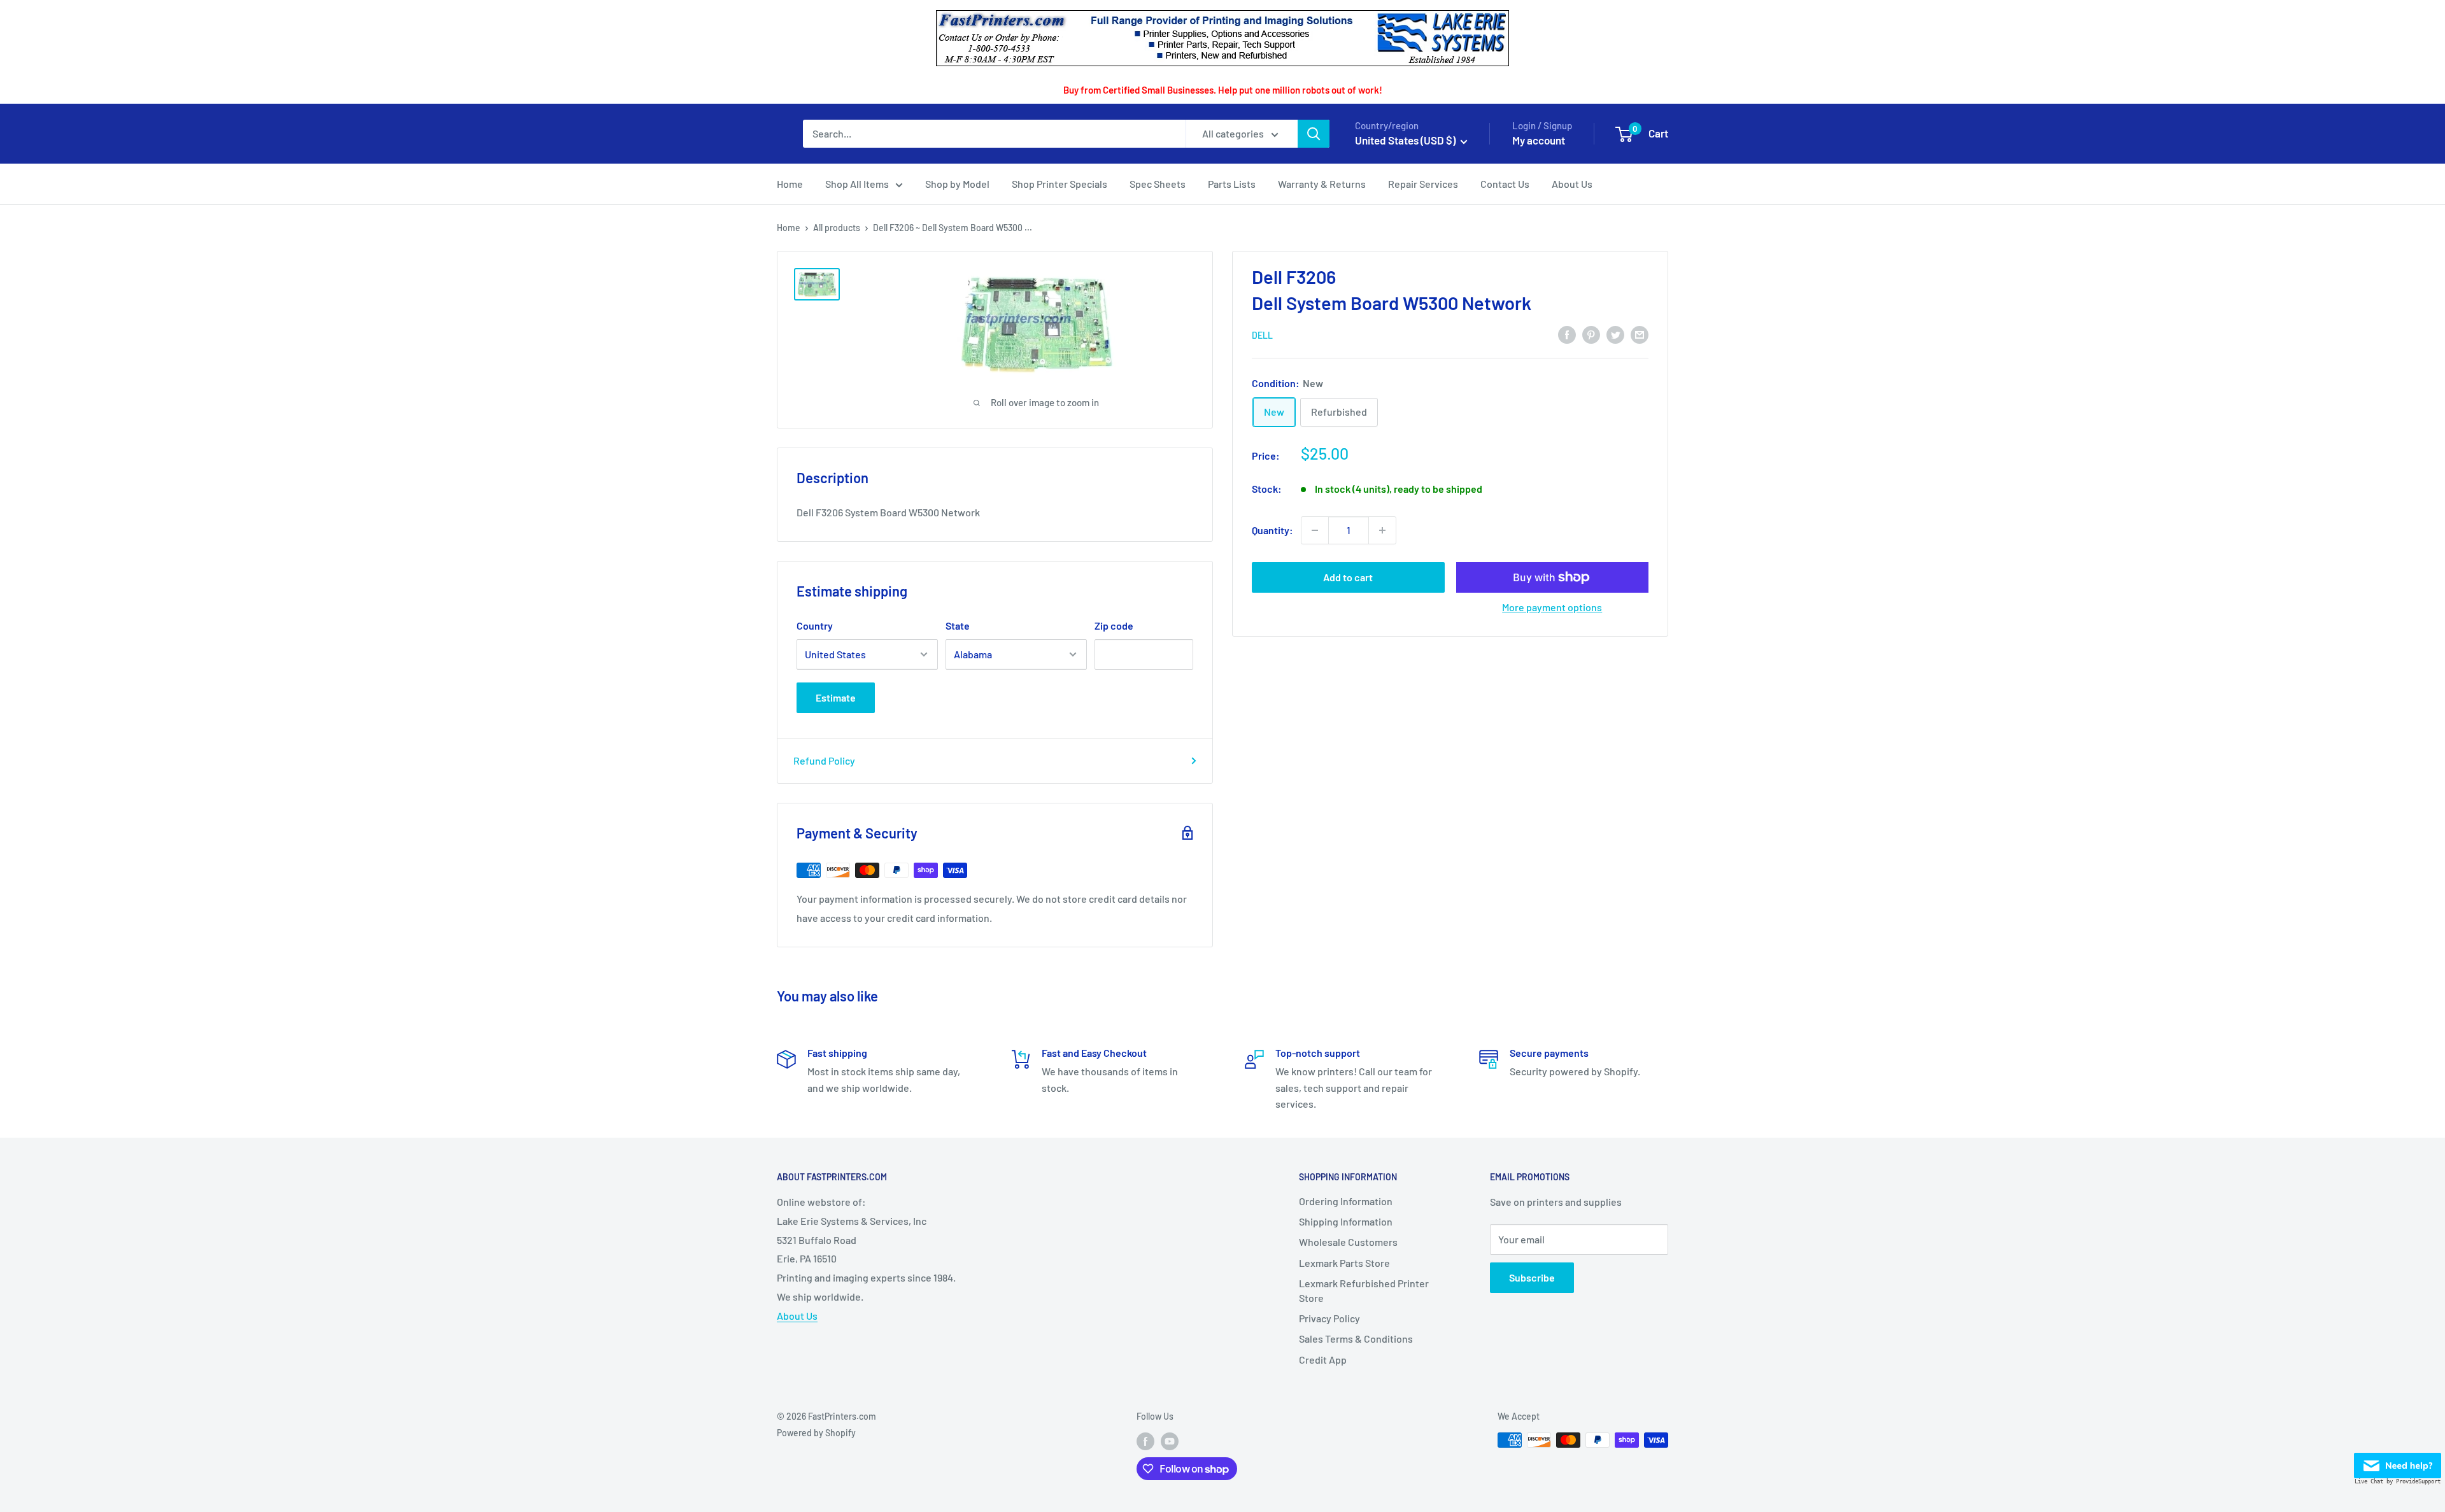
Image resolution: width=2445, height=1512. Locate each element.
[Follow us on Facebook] (1145, 1441)
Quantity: (1272, 530)
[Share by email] (1640, 334)
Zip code (1114, 625)
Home (790, 184)
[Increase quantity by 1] (1382, 530)
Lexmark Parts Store (1344, 1263)
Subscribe (1532, 1277)
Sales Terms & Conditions (1356, 1339)
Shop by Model (957, 184)
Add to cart (1348, 577)
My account (1539, 140)
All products (837, 228)
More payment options (1552, 607)
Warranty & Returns (1322, 184)
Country (815, 625)
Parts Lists (1232, 184)
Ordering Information (1346, 1201)
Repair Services (1423, 184)
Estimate (836, 697)
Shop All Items (857, 184)
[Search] (1314, 134)
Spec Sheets (1158, 184)
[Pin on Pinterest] (1591, 334)
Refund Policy (824, 760)
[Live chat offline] (2398, 1462)
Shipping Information (1346, 1221)
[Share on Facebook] (1567, 334)
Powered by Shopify (816, 1433)
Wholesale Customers (1348, 1242)
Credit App (1323, 1360)
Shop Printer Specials (1059, 184)
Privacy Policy (1329, 1318)
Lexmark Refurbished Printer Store (1364, 1290)
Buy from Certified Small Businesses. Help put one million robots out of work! (1223, 90)
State (958, 625)
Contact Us (1505, 184)
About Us (1572, 184)
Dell (1262, 335)
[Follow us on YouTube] (1170, 1441)
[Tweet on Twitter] (1615, 334)
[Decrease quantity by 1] (1315, 530)
